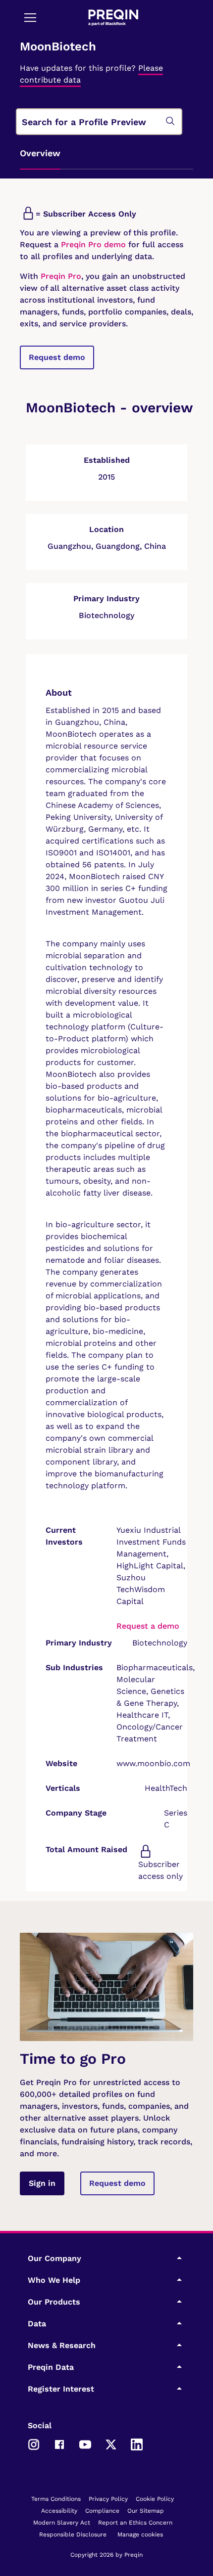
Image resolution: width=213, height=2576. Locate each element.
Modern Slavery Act (62, 2523)
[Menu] (30, 17)
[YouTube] (85, 2443)
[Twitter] (111, 2443)
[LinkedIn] (137, 2443)
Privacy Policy (108, 2499)
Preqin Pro (60, 276)
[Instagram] (34, 2443)
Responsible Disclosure (73, 2534)
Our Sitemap (146, 2511)
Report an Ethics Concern (135, 2523)
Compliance (102, 2511)
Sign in (42, 2183)
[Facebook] (59, 2443)
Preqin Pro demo (93, 244)
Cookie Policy (155, 2499)
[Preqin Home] (113, 18)
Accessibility (59, 2511)
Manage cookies (140, 2534)
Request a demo (148, 1626)
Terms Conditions (56, 2499)
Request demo (57, 357)
